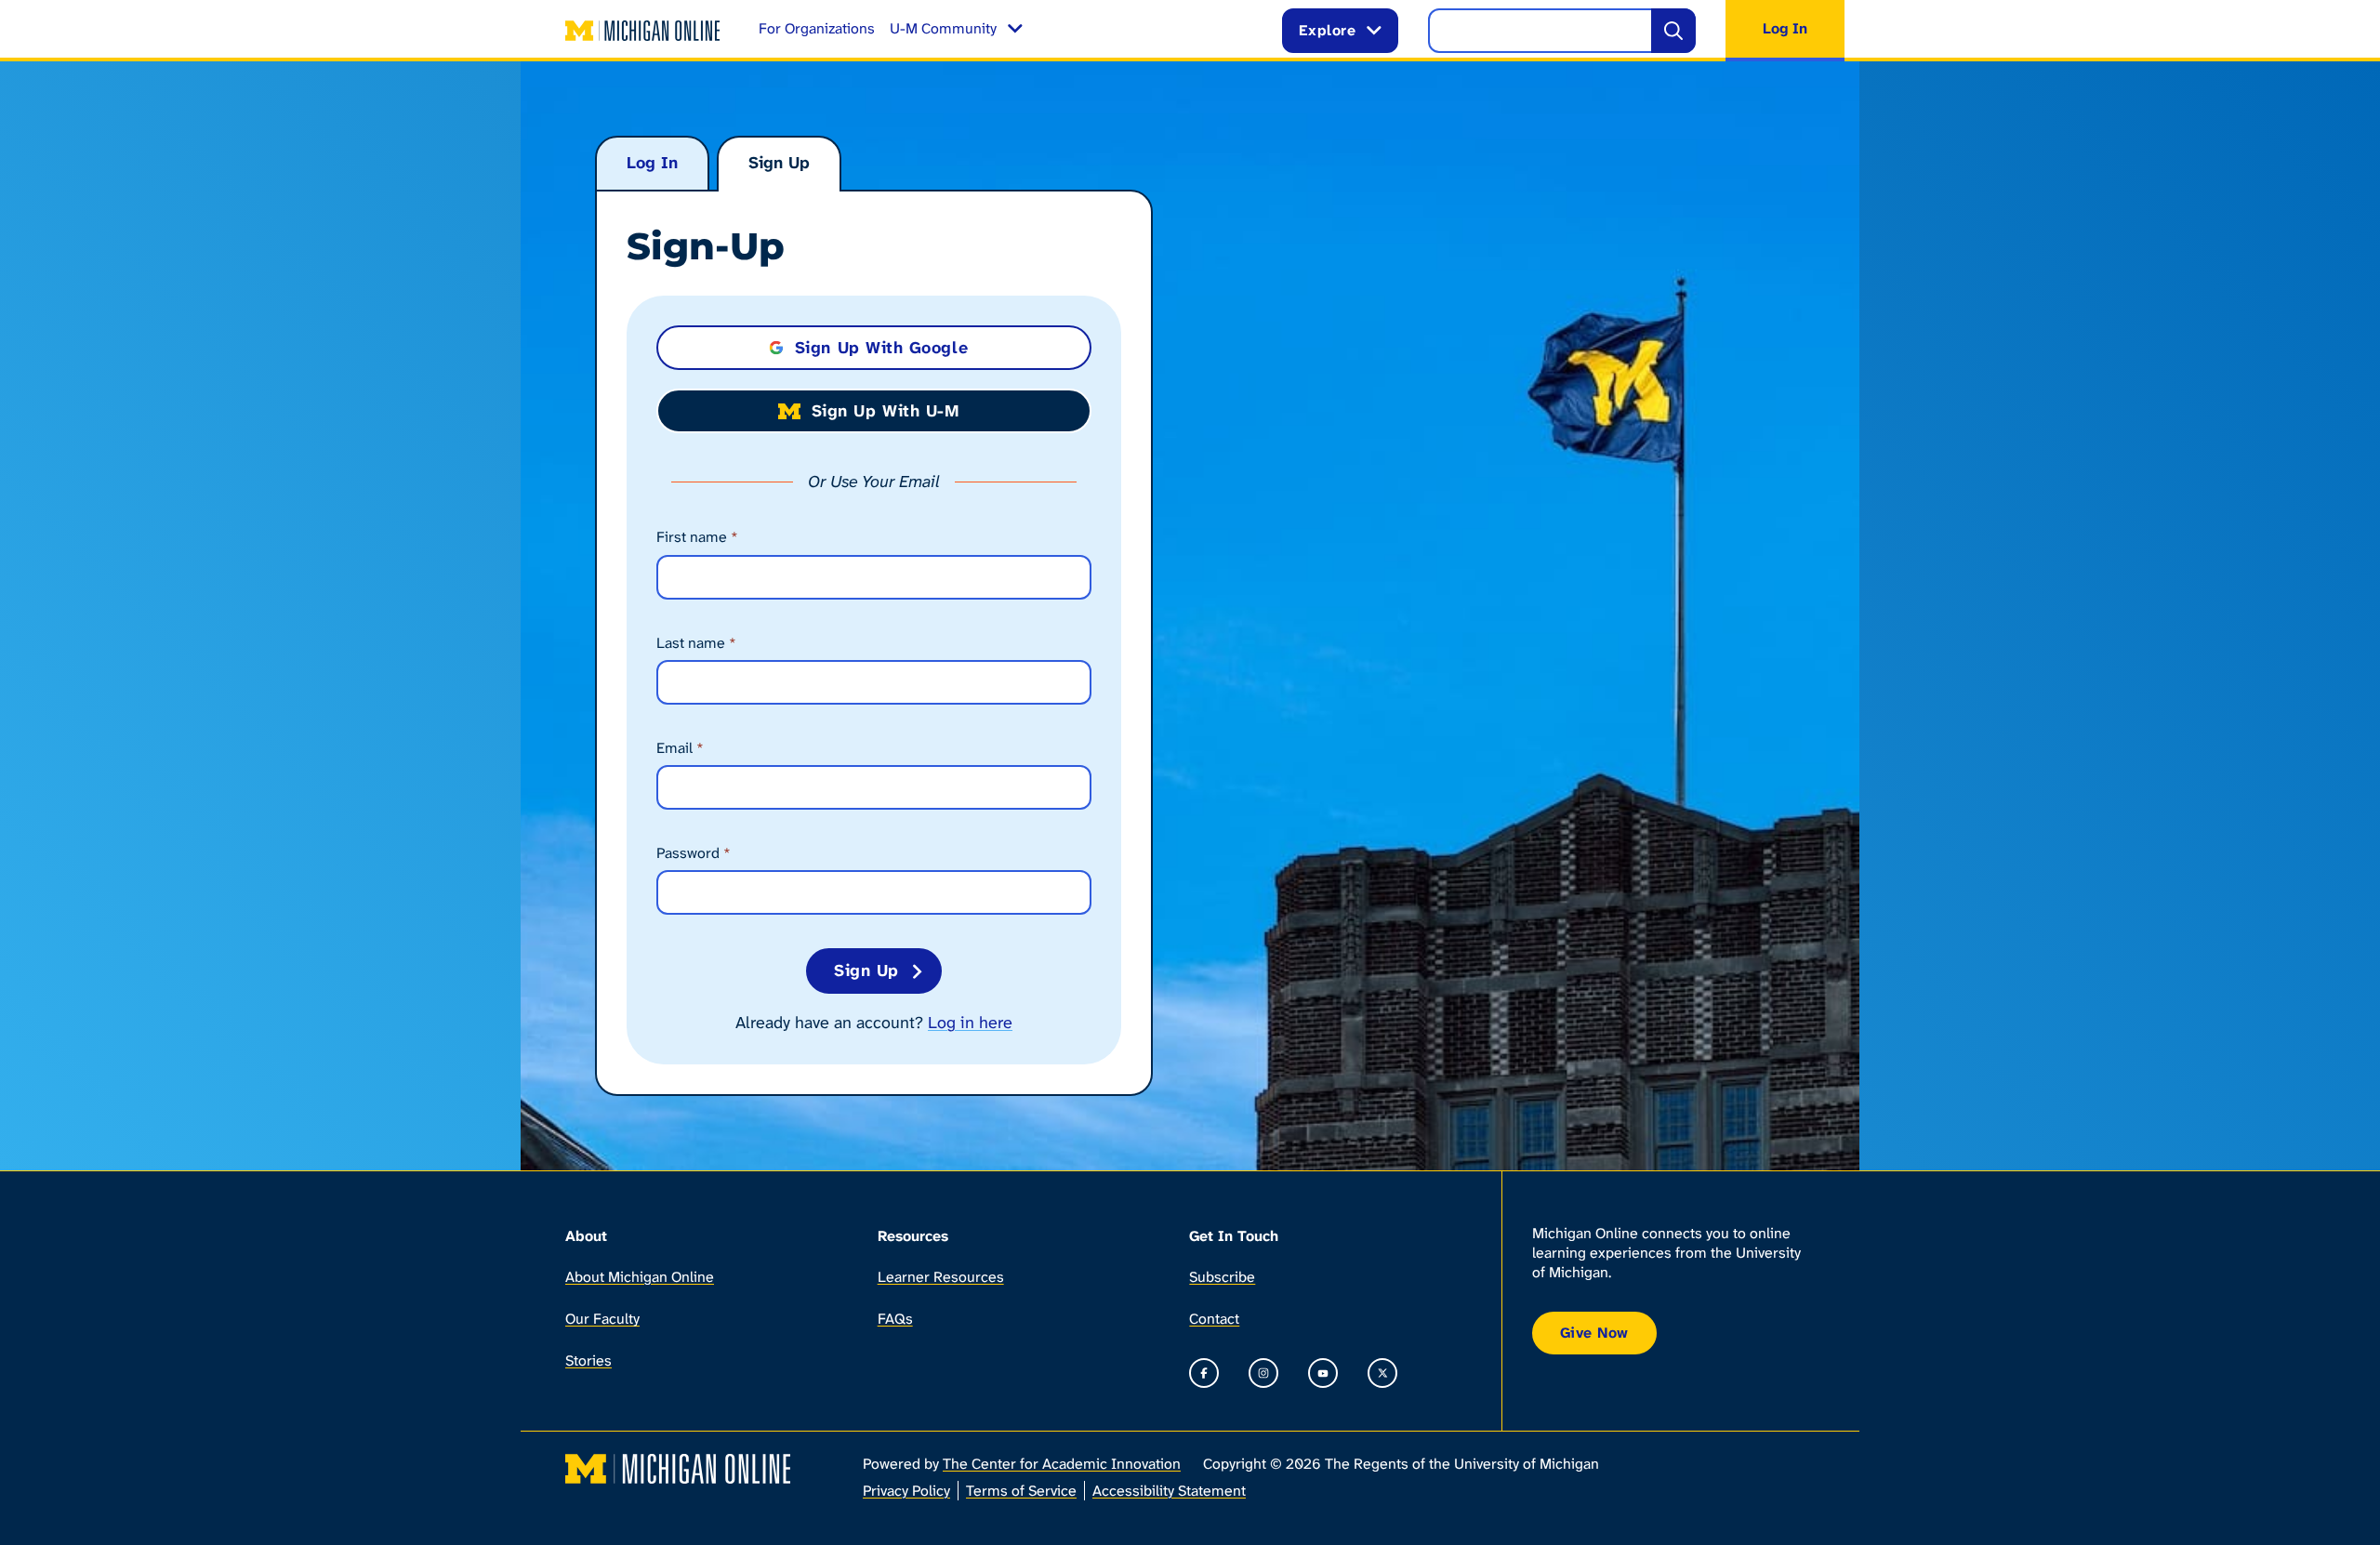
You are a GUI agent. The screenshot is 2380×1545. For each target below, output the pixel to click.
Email (680, 748)
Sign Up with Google (881, 348)
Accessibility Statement (1169, 1491)
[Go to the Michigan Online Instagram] (1263, 1373)
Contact (1214, 1319)
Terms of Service (1021, 1491)
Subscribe (1222, 1277)
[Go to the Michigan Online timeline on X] (1382, 1373)
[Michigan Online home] (643, 31)
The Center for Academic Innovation (1062, 1464)
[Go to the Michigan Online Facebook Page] (1204, 1373)
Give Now (1594, 1333)
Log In (652, 163)
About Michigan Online (640, 1277)
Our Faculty (602, 1319)
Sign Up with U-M (886, 411)
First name (697, 537)
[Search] (1673, 31)
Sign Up (779, 163)
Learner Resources (941, 1277)
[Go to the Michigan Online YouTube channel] (1323, 1373)
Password (694, 853)
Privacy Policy (906, 1491)
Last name (696, 643)
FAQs (895, 1319)
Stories (588, 1360)
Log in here (970, 1023)
